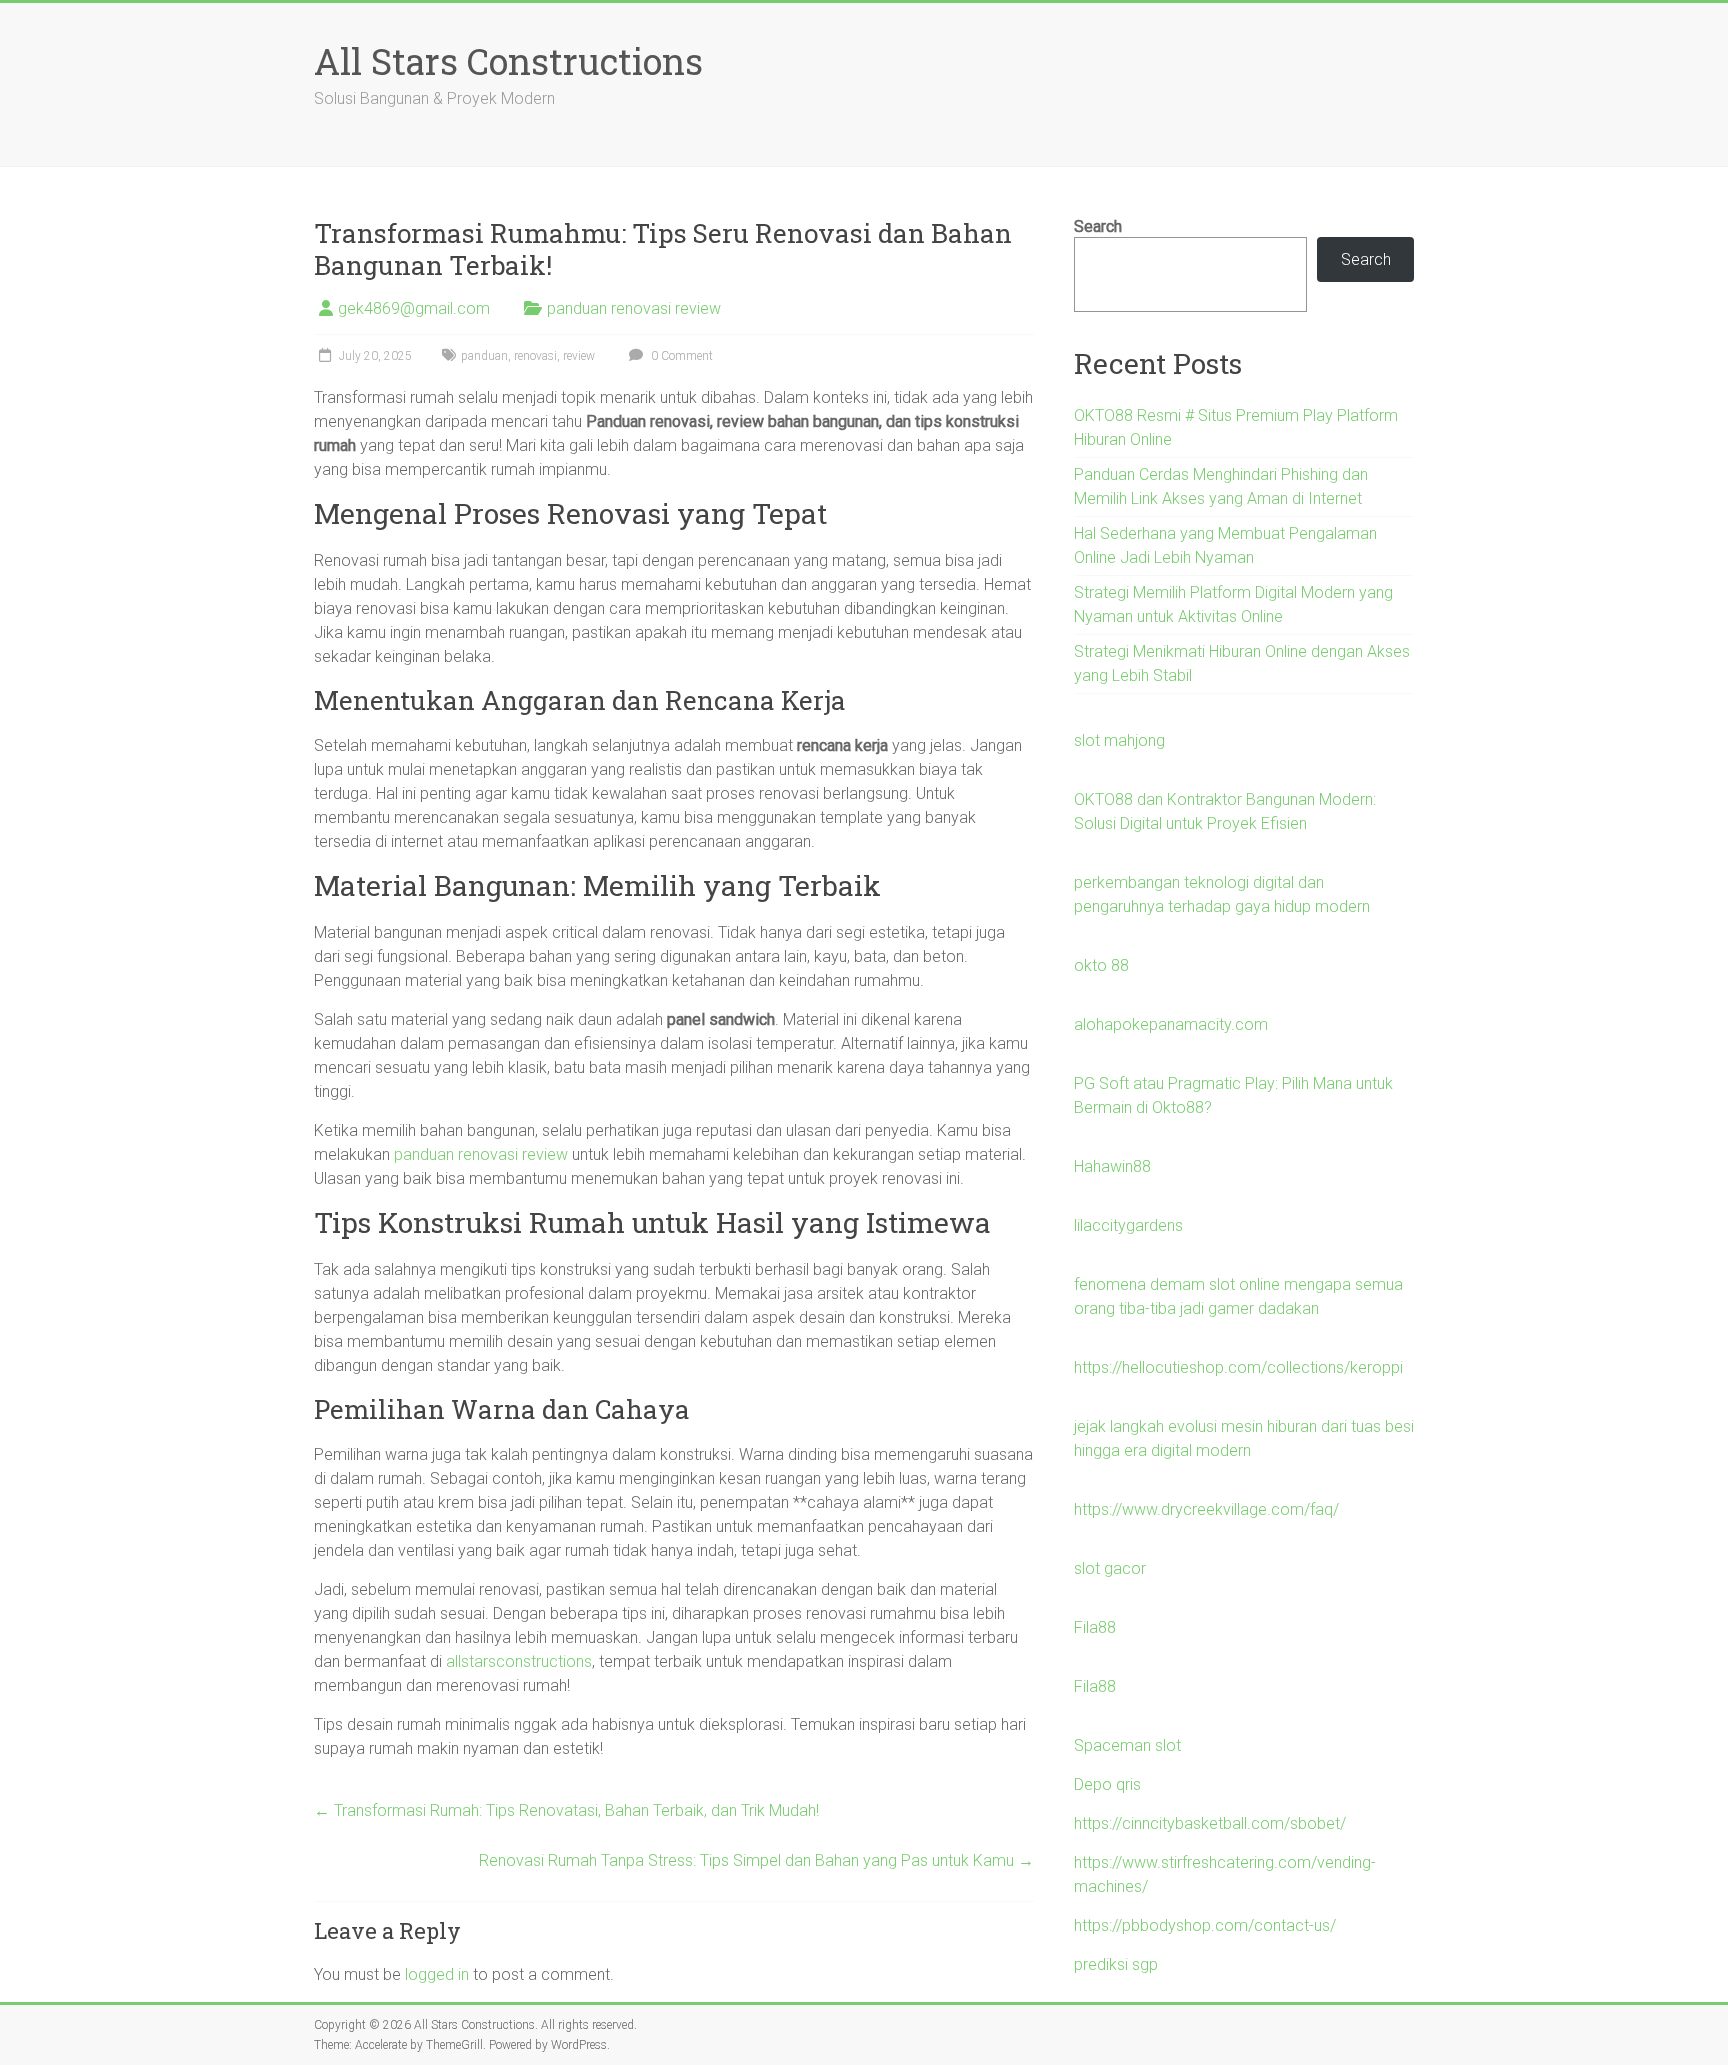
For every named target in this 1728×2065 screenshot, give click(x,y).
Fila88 (1095, 1627)
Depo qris (1107, 1784)
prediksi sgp (1116, 1964)
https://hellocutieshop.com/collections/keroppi (1238, 1367)
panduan (484, 356)
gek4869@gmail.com (414, 308)
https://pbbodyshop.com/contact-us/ (1205, 1925)
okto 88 (1101, 965)
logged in (437, 1974)
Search (1098, 226)
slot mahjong (1119, 740)
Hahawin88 (1112, 1166)
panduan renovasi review (634, 308)
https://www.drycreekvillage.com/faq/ (1206, 1509)
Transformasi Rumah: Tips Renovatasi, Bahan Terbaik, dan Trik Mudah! (566, 1810)
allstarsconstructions (519, 1661)
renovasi (535, 356)
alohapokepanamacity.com (1171, 1024)
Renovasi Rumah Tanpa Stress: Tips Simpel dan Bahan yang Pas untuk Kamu (756, 1860)
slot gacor (1110, 1568)
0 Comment (680, 356)
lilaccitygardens (1128, 1225)
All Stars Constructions (508, 61)
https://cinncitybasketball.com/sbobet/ (1210, 1823)
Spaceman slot (1127, 1745)
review (579, 356)
